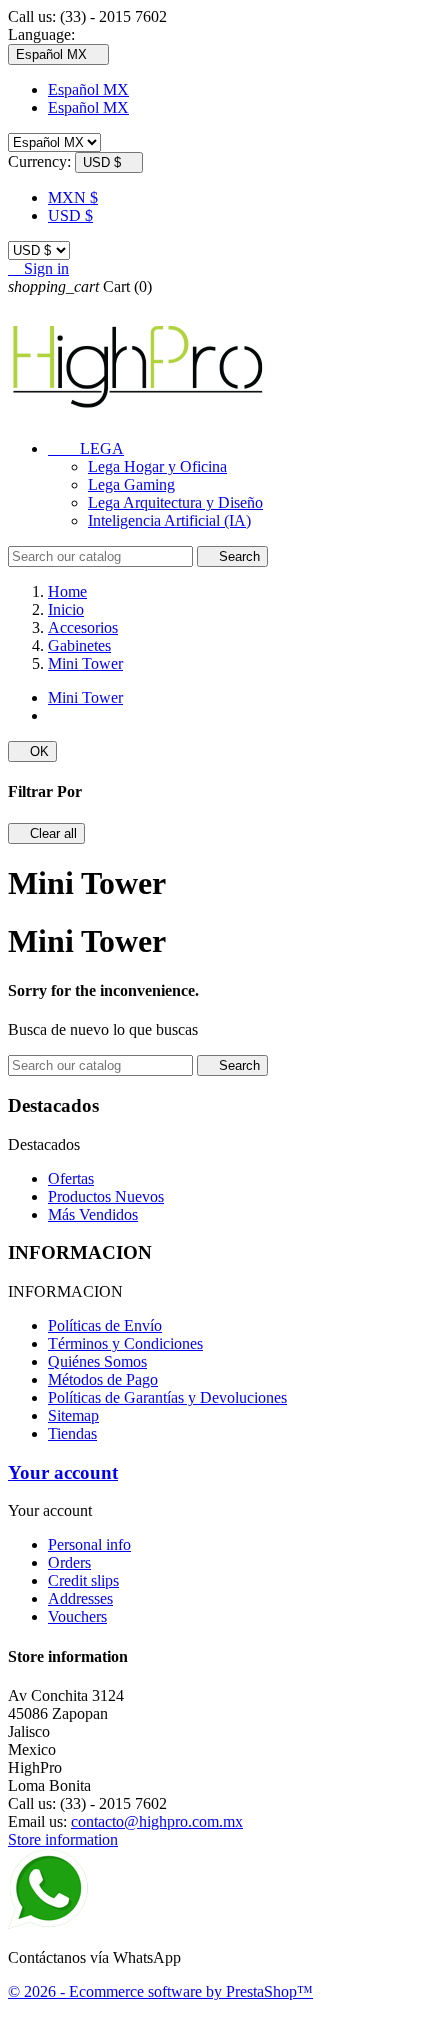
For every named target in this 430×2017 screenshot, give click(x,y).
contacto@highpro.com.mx (157, 1821)
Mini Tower (85, 697)
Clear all (46, 833)
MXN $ (73, 197)
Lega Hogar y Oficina (157, 466)
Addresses (80, 1598)
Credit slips (83, 1580)
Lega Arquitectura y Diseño (175, 502)
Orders (69, 1562)
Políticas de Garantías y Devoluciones (167, 1397)
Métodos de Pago (103, 1379)
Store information (63, 1839)
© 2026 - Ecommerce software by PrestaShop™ (160, 1991)
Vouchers (77, 1616)
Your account (63, 1472)
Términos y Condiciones (125, 1343)
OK (32, 751)
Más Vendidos (93, 1214)
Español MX (88, 89)
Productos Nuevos (106, 1196)
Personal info (89, 1544)
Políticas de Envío (105, 1325)
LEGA (86, 448)
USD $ (70, 215)
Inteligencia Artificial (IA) (169, 520)
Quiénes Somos (97, 1361)
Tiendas (72, 1433)
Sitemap (73, 1415)
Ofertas (71, 1178)
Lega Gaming (131, 484)
